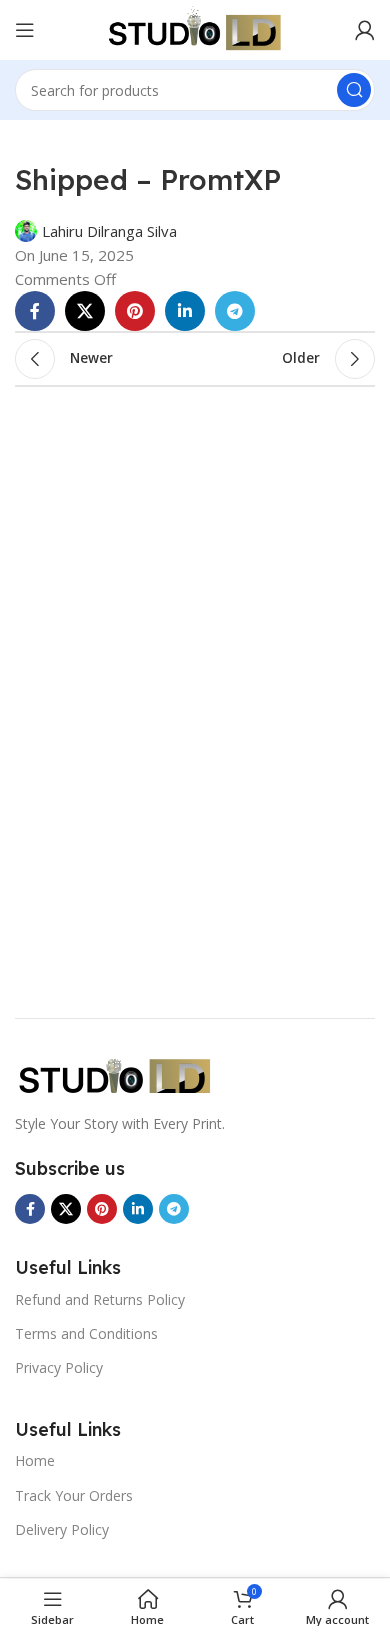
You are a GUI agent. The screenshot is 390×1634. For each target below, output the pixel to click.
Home (35, 1460)
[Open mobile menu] (25, 30)
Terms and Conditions (86, 1333)
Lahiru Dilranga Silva (109, 231)
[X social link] (85, 311)
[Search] (354, 90)
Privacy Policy (59, 1367)
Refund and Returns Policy (100, 1299)
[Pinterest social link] (135, 311)
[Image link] (115, 1074)
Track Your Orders (74, 1495)
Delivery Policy (62, 1529)
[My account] (365, 30)
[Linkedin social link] (185, 311)
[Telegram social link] (235, 311)
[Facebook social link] (35, 311)
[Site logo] (195, 28)
